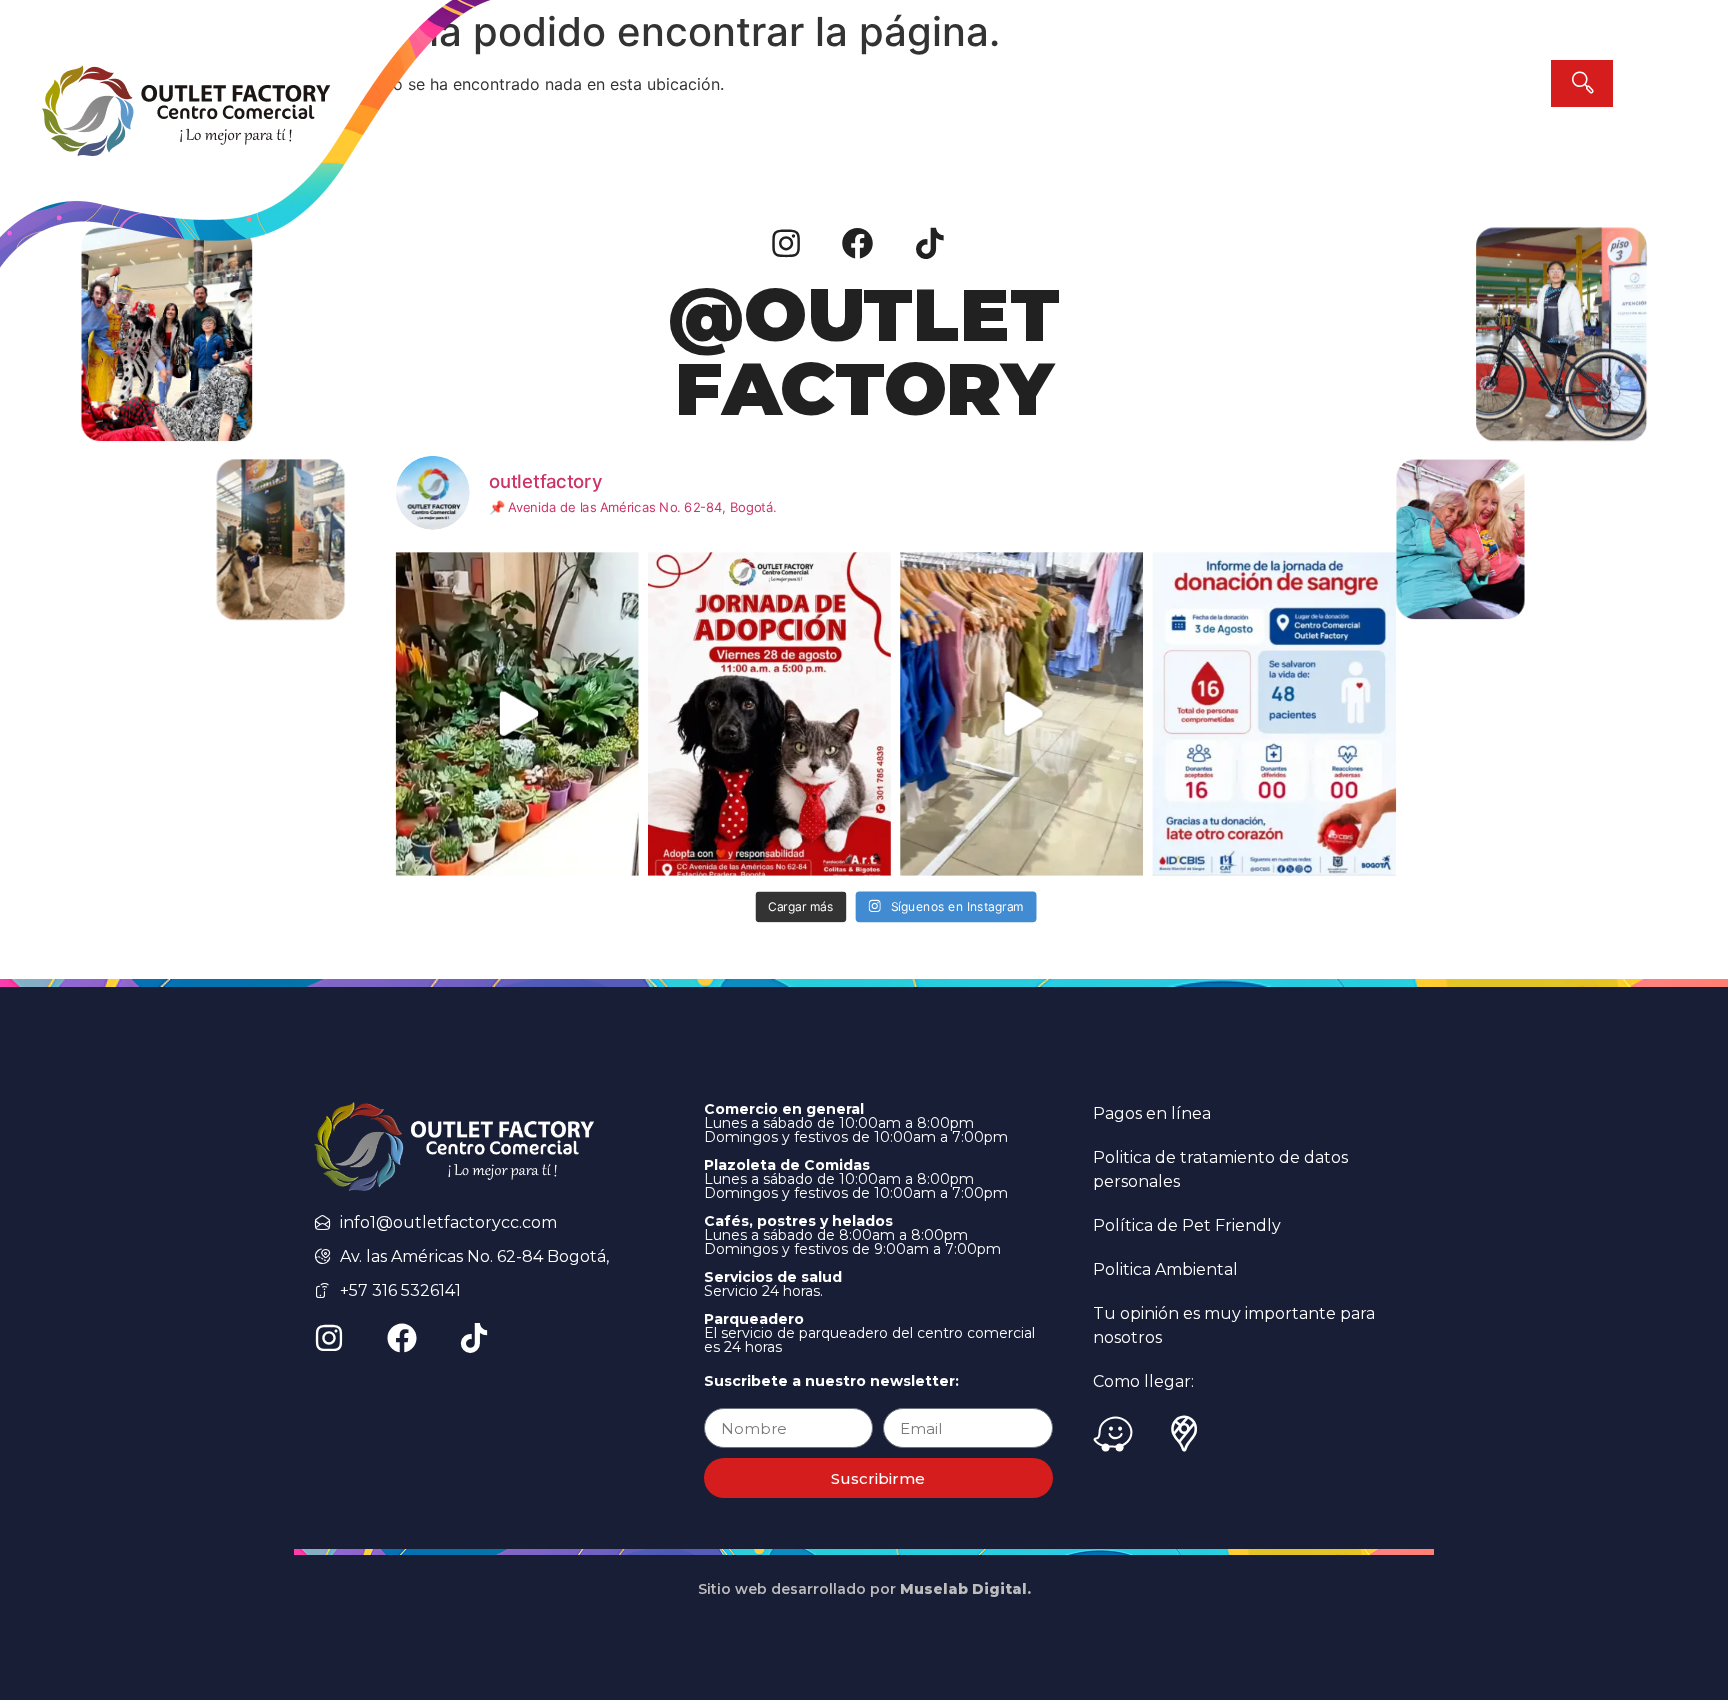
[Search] (1582, 83)
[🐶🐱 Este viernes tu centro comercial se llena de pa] (769, 713)
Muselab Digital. (965, 1589)
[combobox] (1406, 83)
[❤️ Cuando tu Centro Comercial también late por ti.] (1274, 713)
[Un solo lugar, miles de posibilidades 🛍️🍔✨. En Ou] (1022, 713)
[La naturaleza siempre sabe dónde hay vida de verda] (517, 713)
